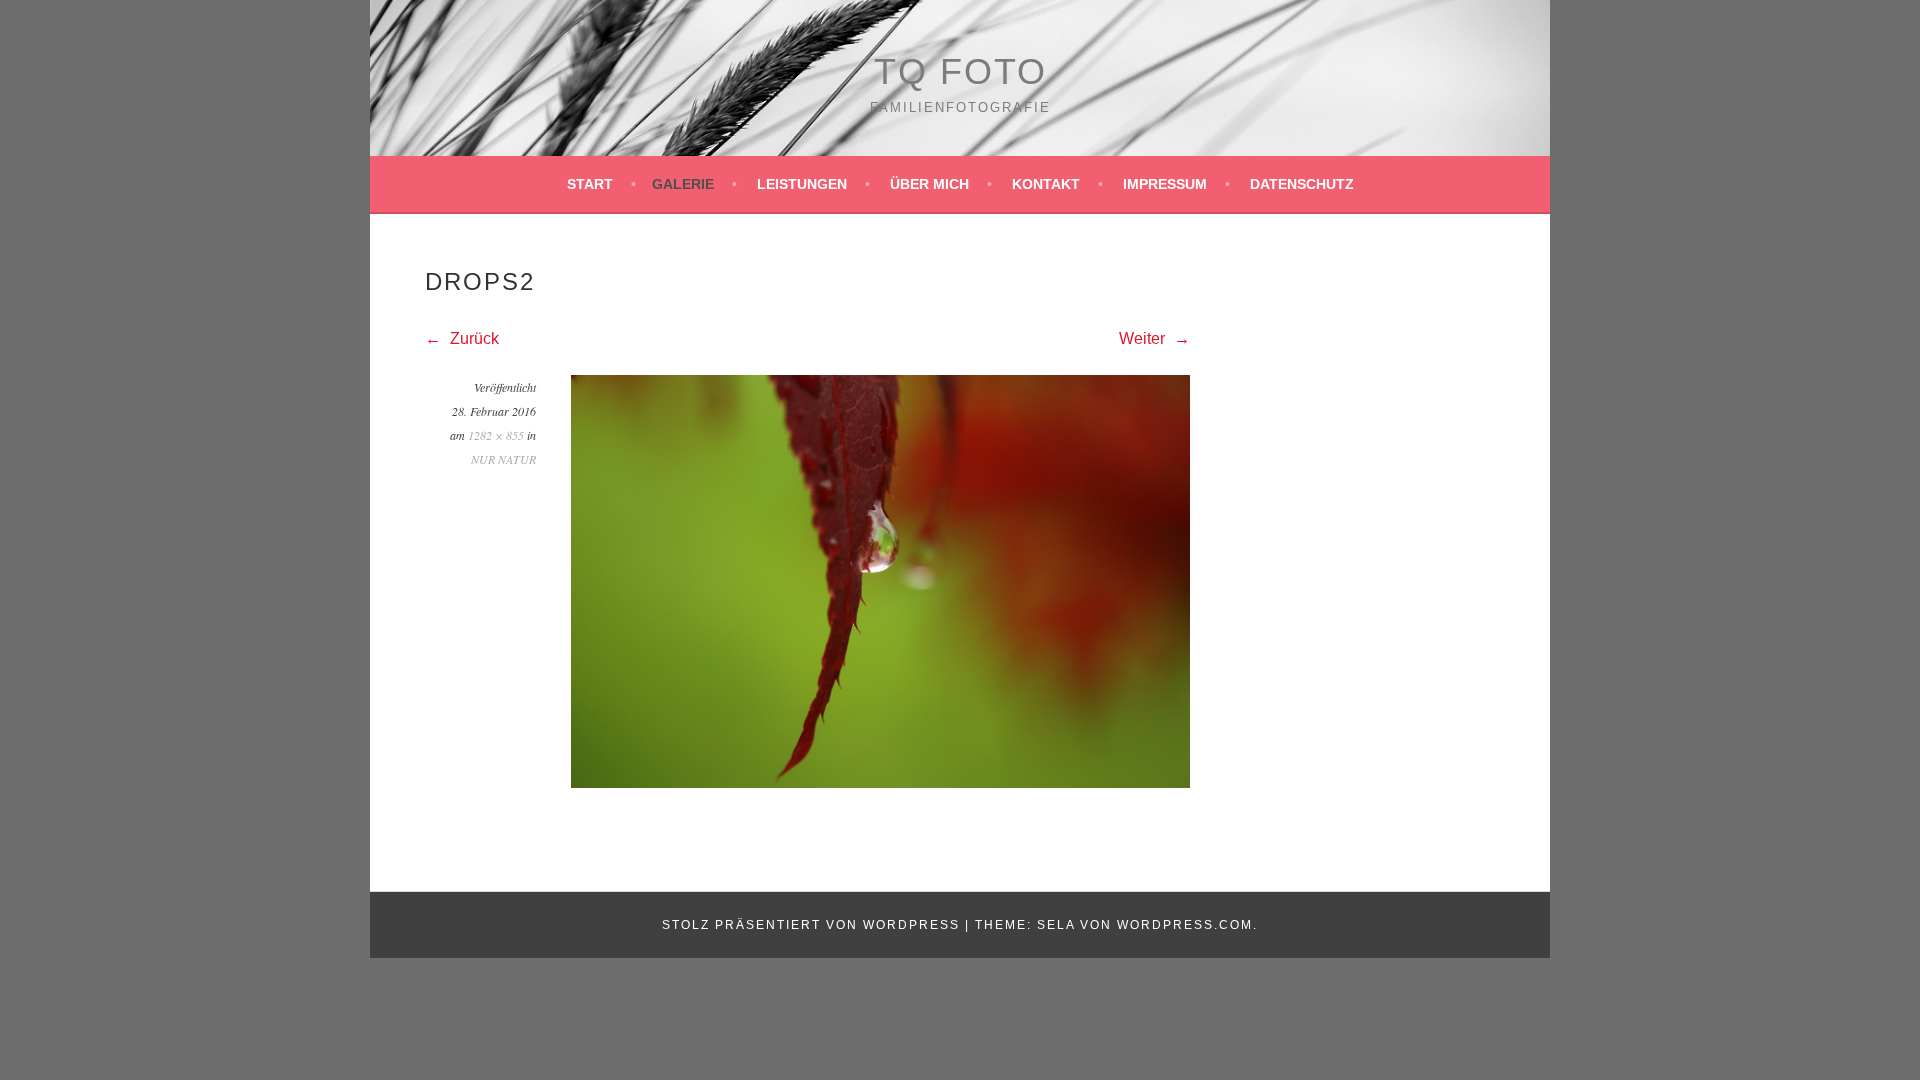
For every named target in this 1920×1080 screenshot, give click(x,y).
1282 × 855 (496, 435)
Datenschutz (1302, 184)
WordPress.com (1185, 925)
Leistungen (802, 184)
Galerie (683, 184)
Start (590, 184)
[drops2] (880, 782)
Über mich (929, 184)
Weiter (1144, 338)
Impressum (1165, 184)
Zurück (472, 338)
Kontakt (1046, 184)
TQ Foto (960, 71)
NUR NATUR (503, 459)
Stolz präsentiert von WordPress (811, 925)
